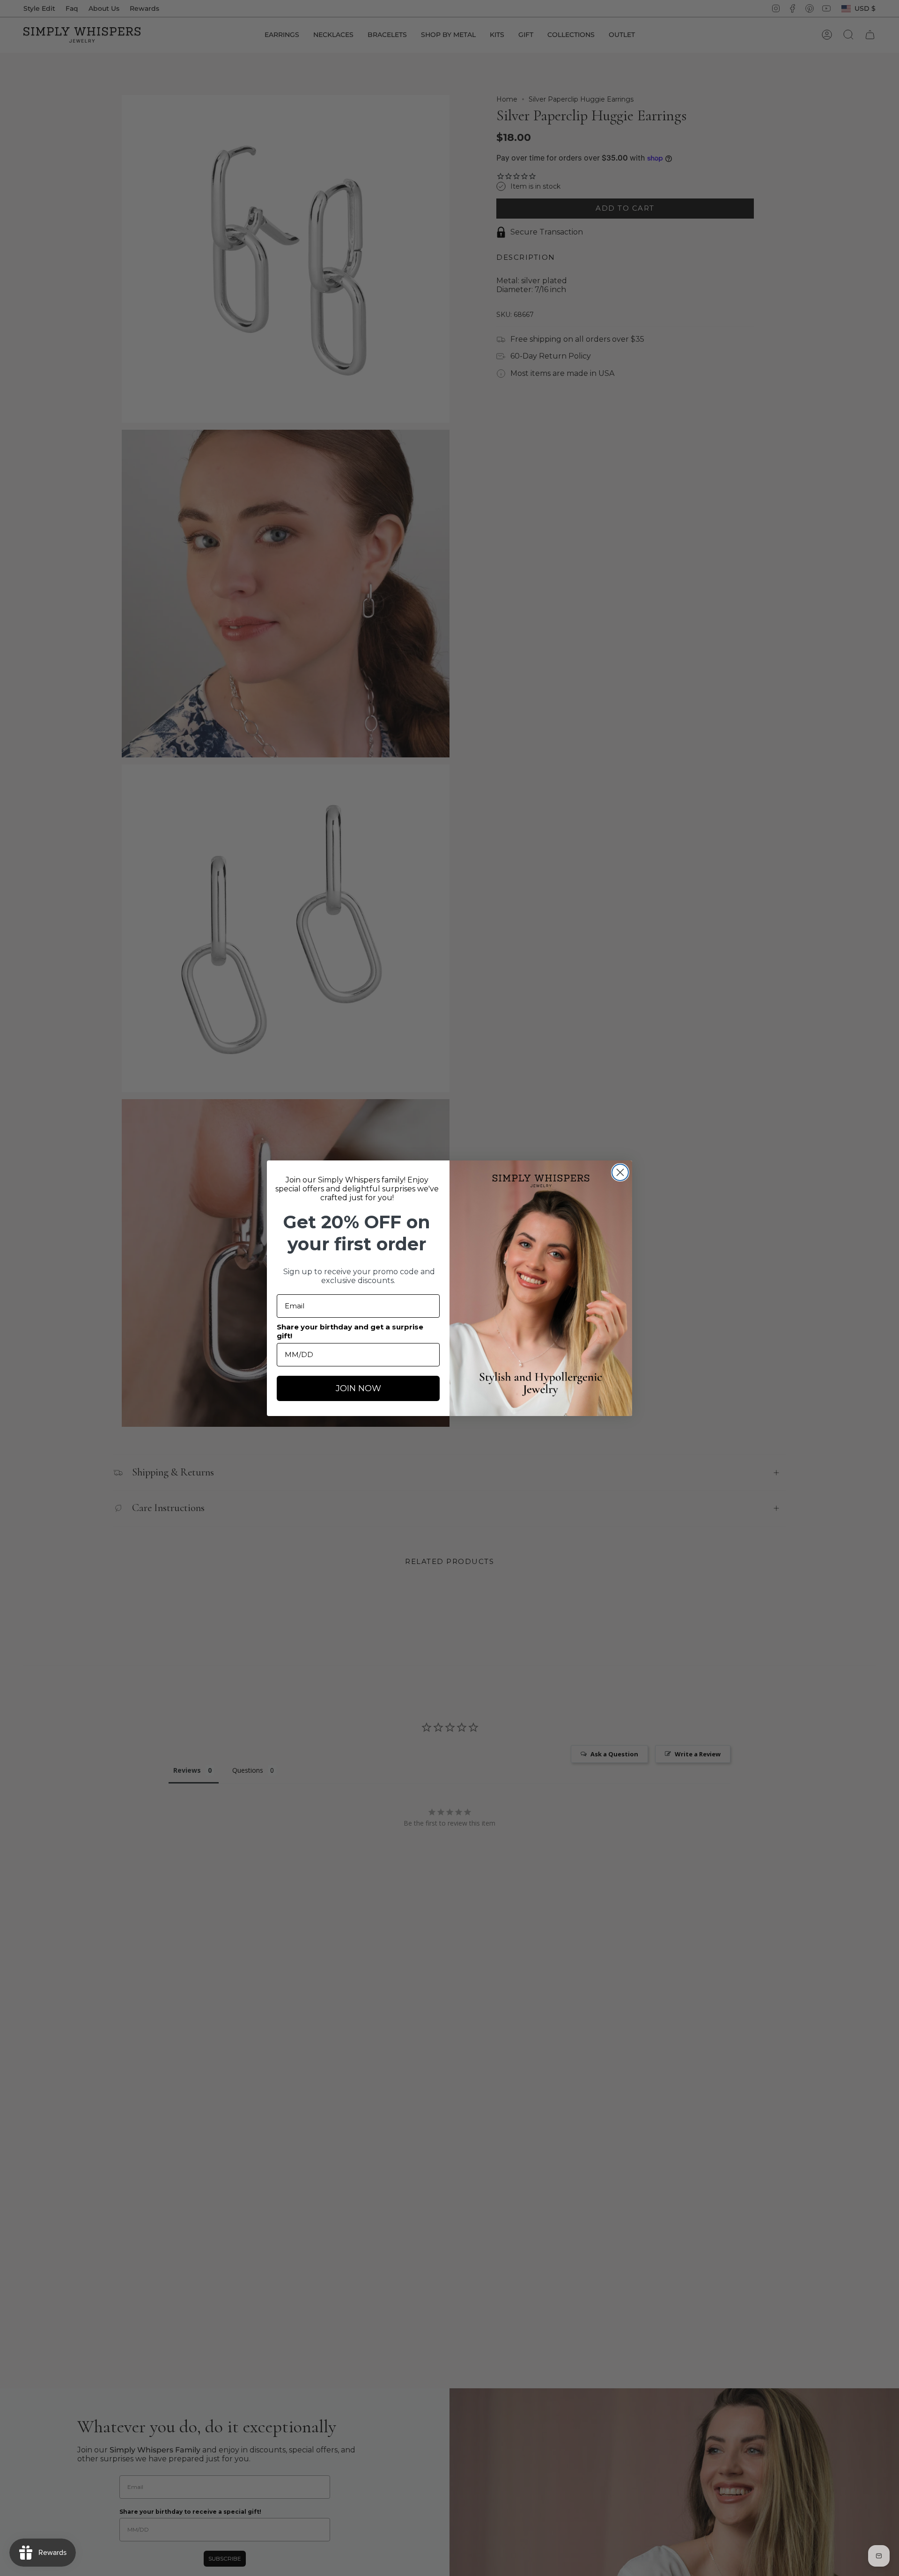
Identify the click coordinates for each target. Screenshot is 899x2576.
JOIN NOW (358, 1388)
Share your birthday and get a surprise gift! (350, 1331)
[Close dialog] (620, 1172)
